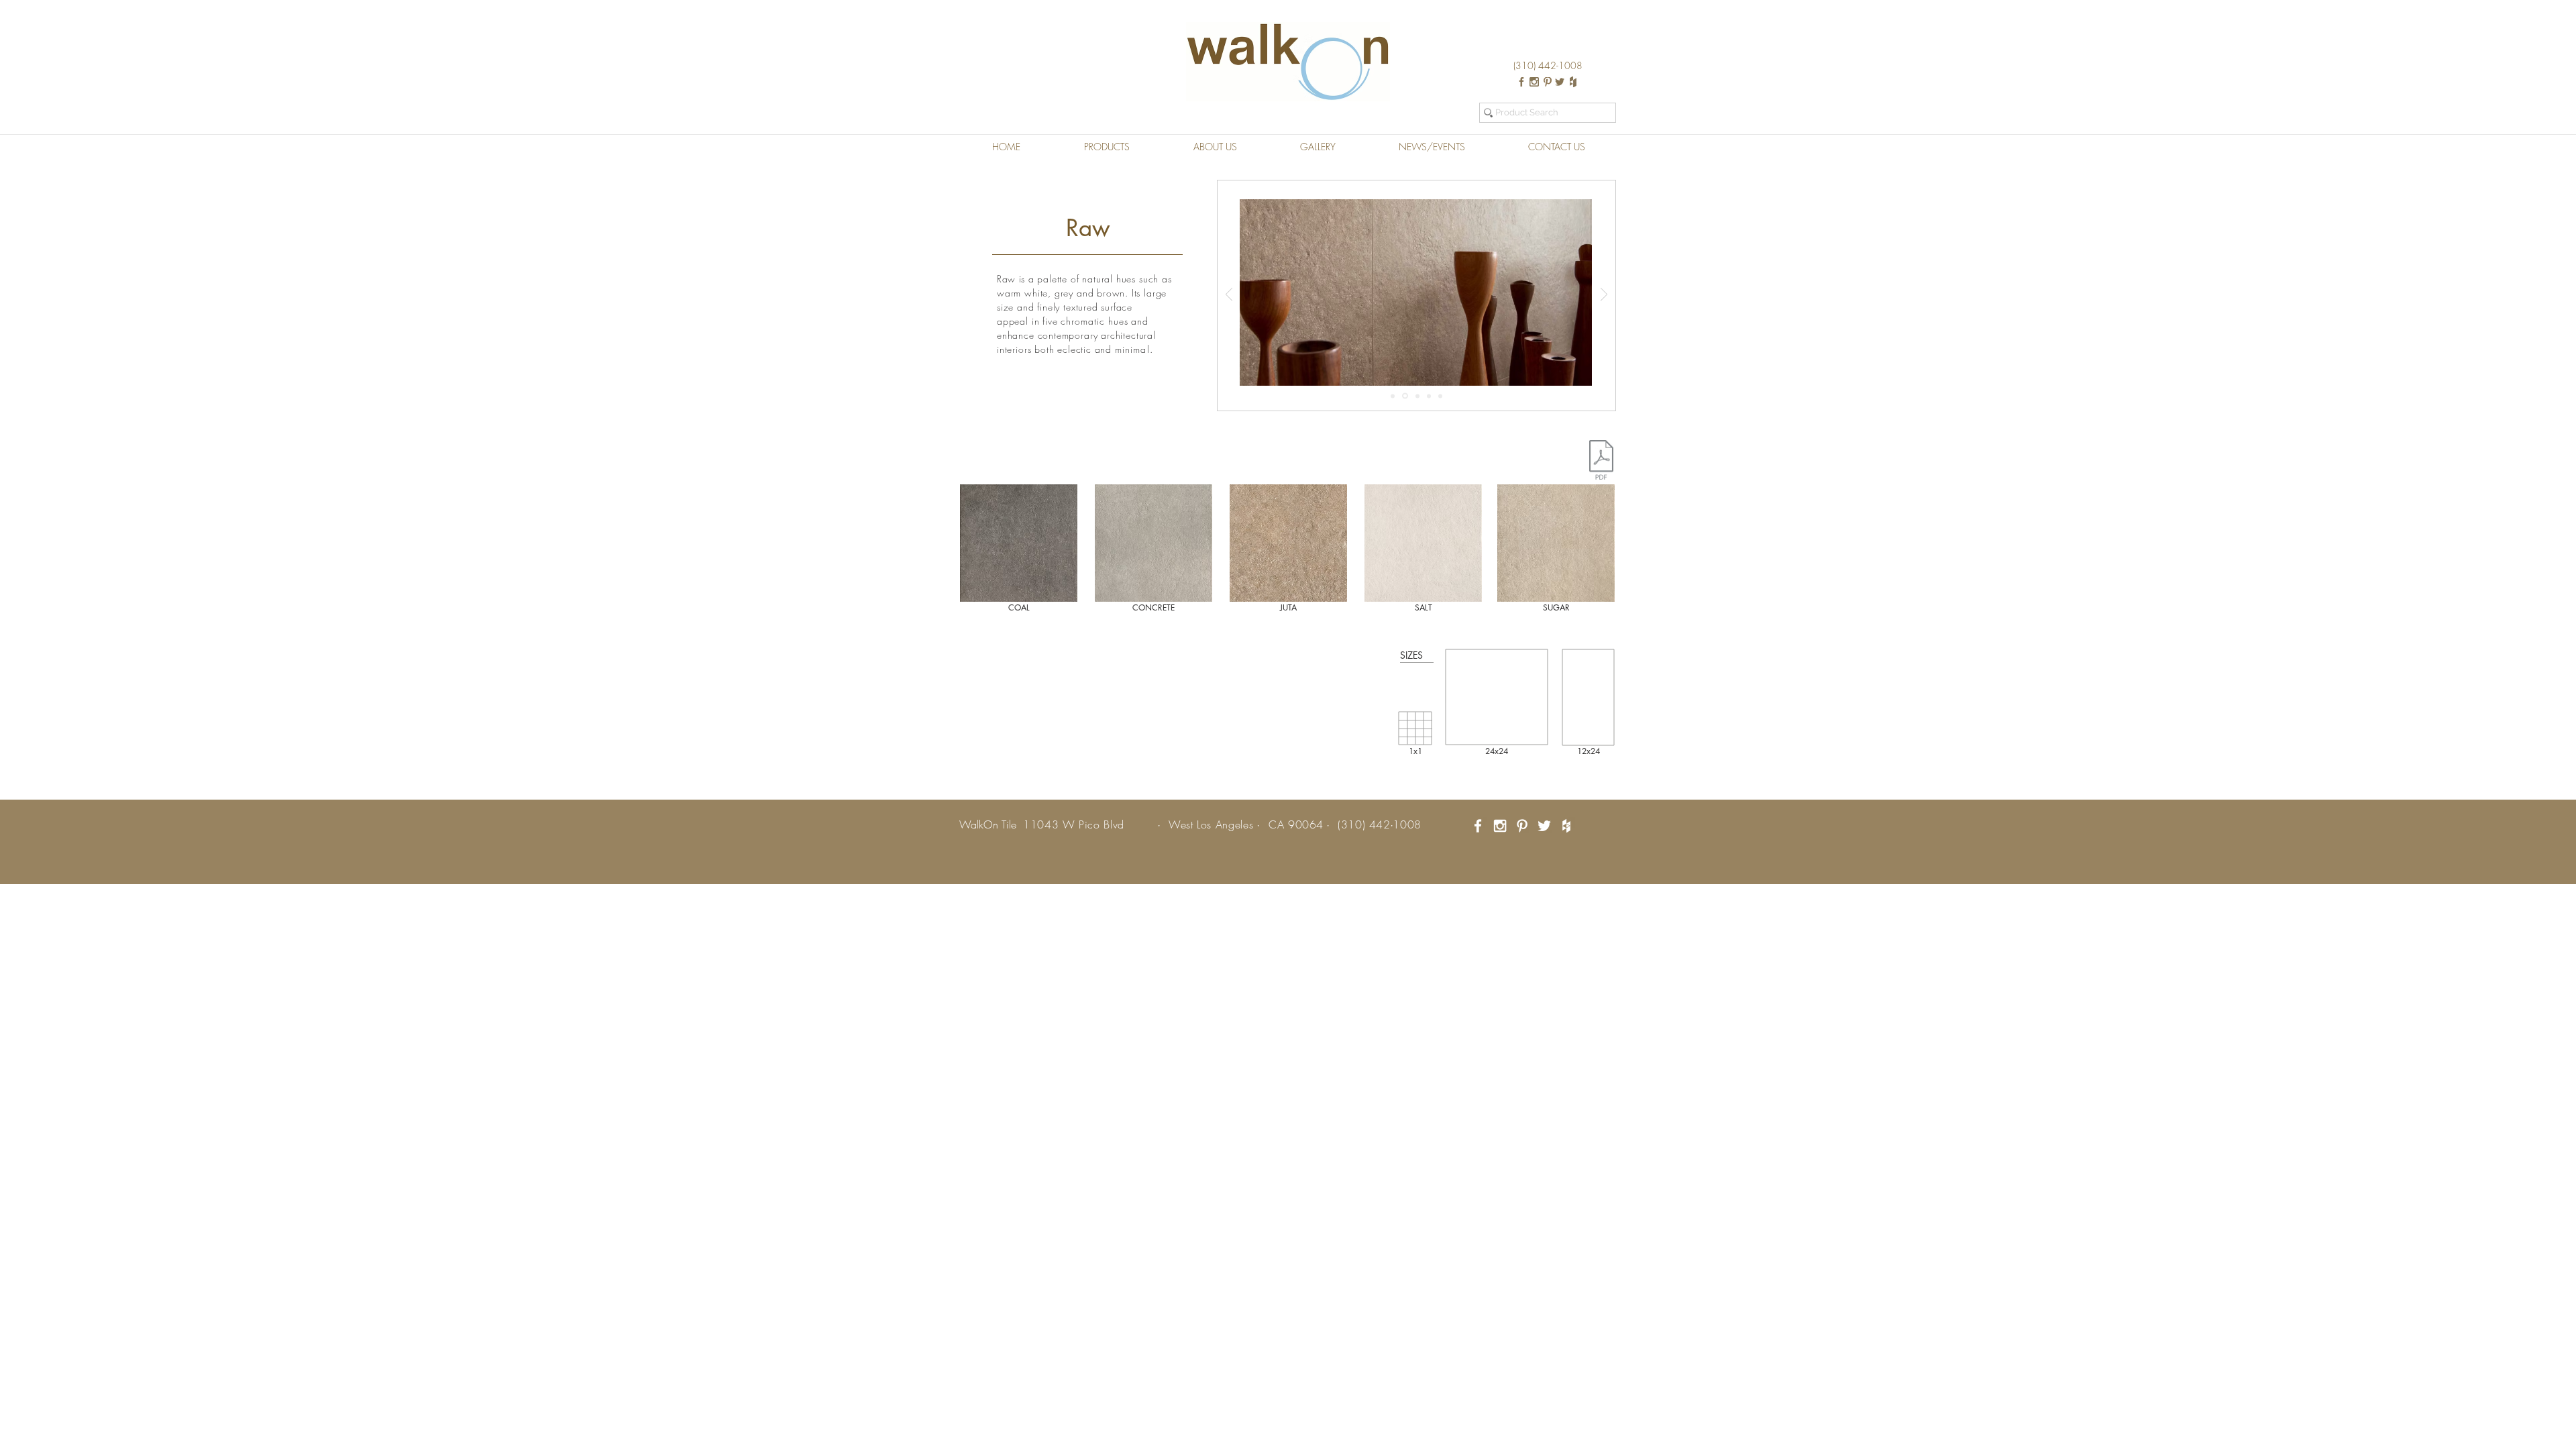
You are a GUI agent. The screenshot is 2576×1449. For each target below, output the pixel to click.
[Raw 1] (1393, 396)
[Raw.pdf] (1601, 462)
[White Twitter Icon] (1544, 826)
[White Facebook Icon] (1478, 826)
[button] (1107, 147)
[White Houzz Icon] (1566, 826)
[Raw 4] (1429, 396)
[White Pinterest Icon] (1522, 826)
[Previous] (1229, 296)
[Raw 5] (1440, 396)
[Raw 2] (1405, 396)
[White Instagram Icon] (1500, 826)
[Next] (1604, 296)
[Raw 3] (1417, 396)
